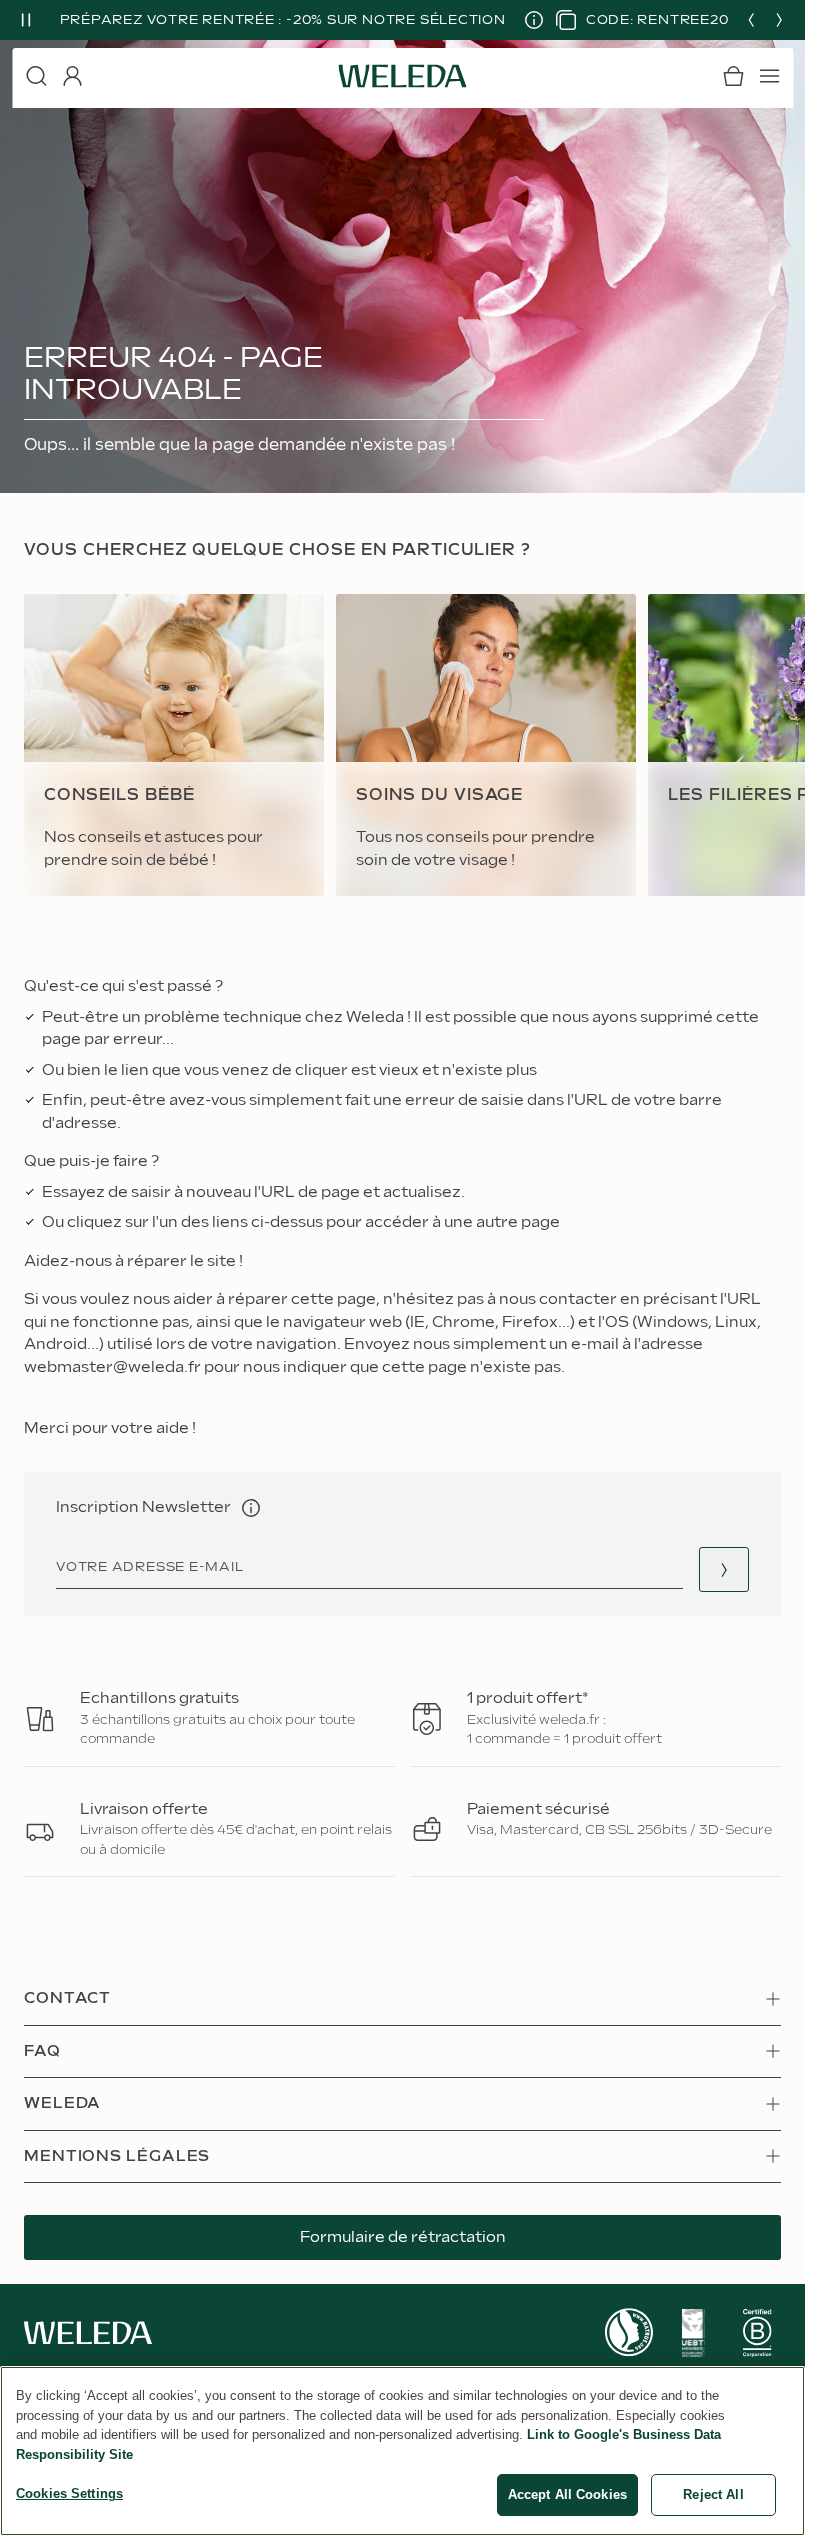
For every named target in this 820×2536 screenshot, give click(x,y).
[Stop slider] (26, 20)
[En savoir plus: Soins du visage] (486, 745)
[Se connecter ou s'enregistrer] (72, 76)
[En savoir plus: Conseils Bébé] (174, 745)
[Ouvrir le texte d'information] (251, 1508)
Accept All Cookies (567, 2494)
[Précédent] (751, 20)
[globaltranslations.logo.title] (403, 76)
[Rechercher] (36, 76)
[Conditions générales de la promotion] (526, 20)
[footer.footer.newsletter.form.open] (724, 1569)
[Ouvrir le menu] (769, 76)
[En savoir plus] (629, 2332)
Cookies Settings (69, 2493)
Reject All (713, 2494)
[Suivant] (779, 20)
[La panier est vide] (733, 76)
